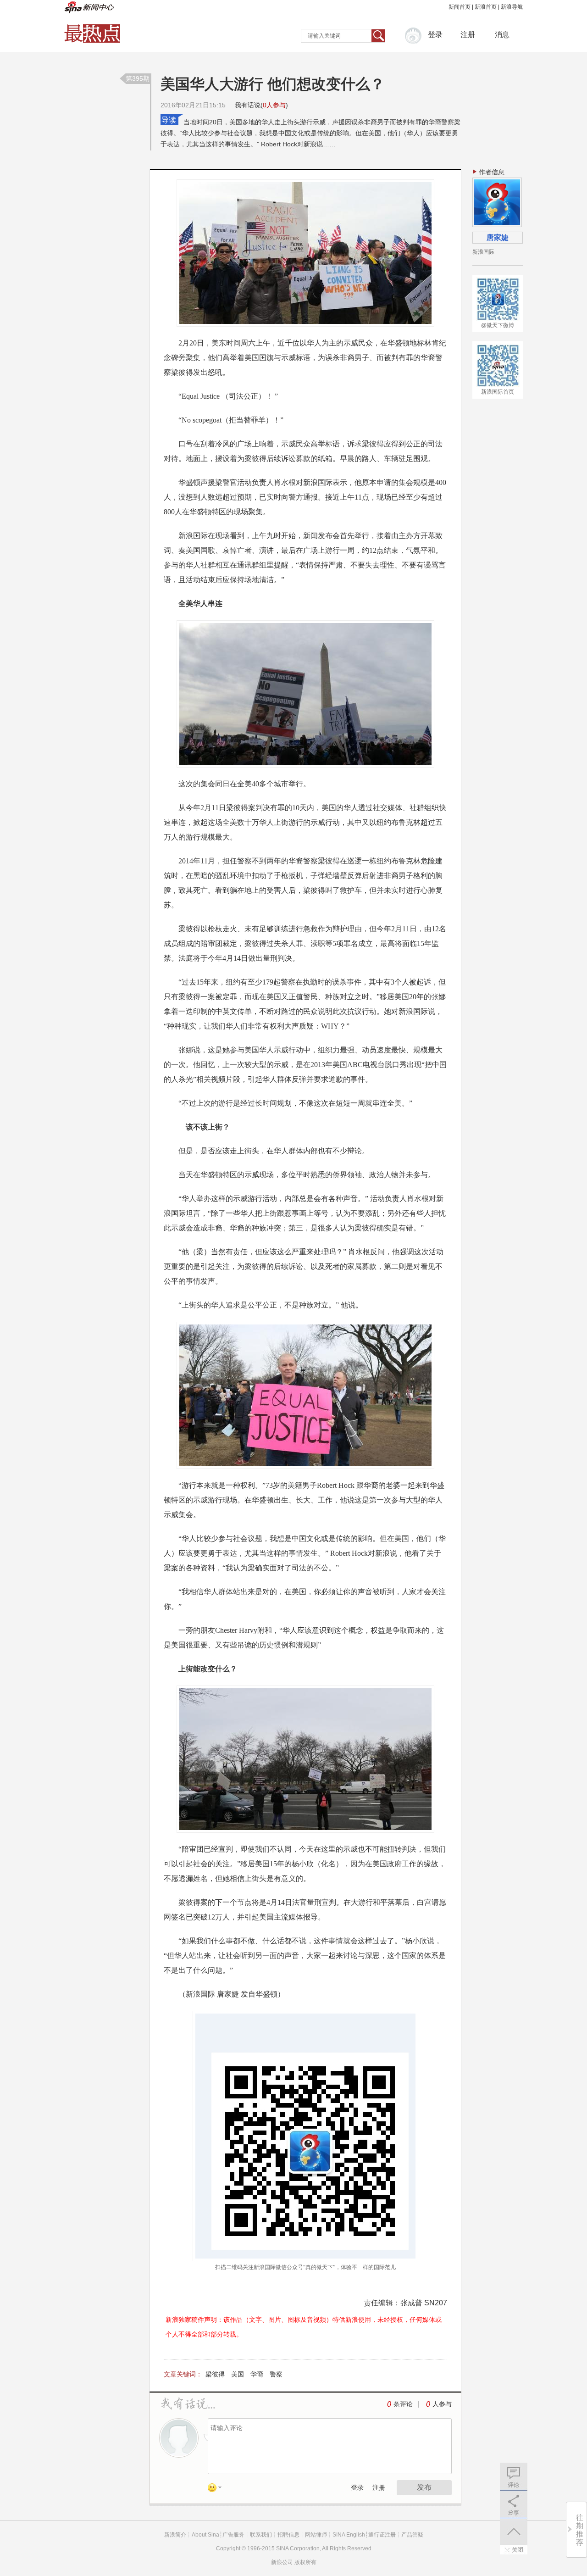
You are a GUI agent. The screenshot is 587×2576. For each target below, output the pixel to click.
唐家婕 (498, 237)
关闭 (514, 2550)
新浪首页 (486, 7)
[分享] (514, 2504)
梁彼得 (215, 2374)
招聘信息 (288, 2535)
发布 (424, 2487)
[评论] (514, 2476)
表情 (218, 2489)
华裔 (257, 2374)
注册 (468, 35)
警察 (276, 2374)
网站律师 (316, 2535)
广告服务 (233, 2535)
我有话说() (261, 105)
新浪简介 (175, 2535)
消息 (502, 35)
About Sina (205, 2535)
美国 (238, 2374)
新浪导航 (512, 7)
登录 (357, 2488)
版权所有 (305, 2562)
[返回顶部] (514, 2531)
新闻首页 (460, 7)
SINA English (349, 2535)
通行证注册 (382, 2535)
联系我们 (261, 2535)
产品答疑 (412, 2535)
